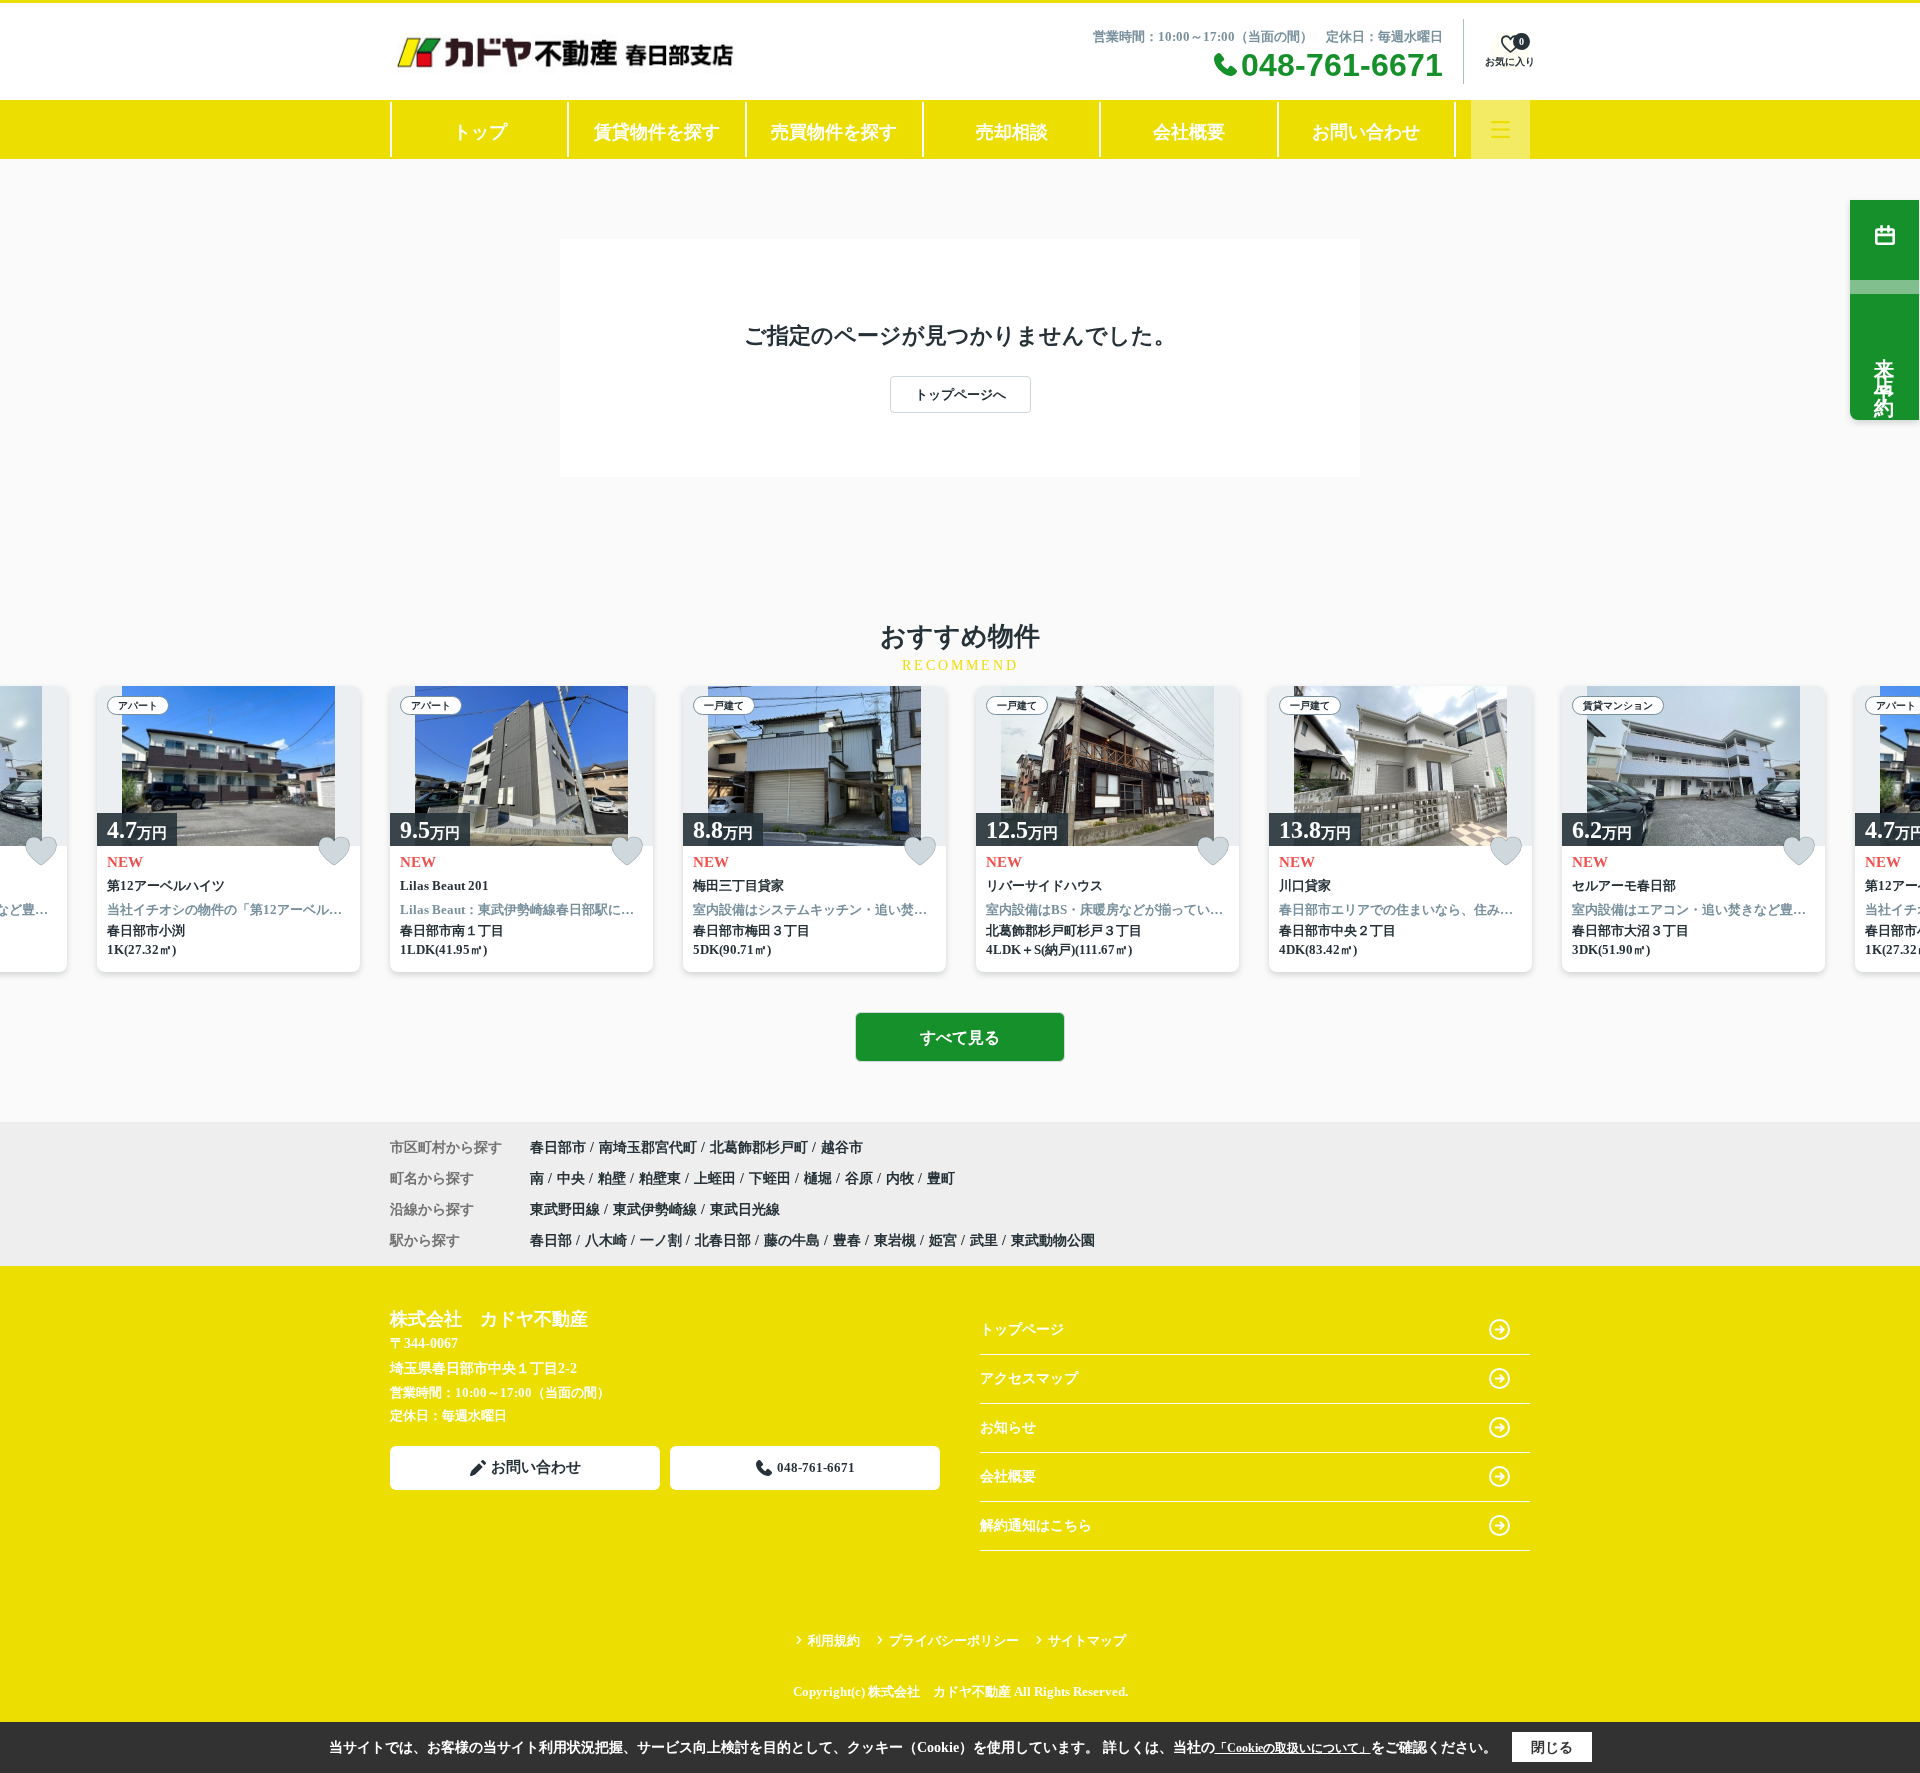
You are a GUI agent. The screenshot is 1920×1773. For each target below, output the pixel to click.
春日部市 (558, 1147)
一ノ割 (661, 1240)
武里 (984, 1240)
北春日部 (723, 1240)
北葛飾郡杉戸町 (759, 1147)
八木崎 (606, 1240)
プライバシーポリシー (954, 1640)
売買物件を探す (834, 132)
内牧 (902, 1178)
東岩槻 (895, 1240)
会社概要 (1189, 132)
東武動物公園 (1053, 1240)
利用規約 (834, 1640)
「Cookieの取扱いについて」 (1293, 1748)
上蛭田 (717, 1178)
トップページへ (960, 394)
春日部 (551, 1240)
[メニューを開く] (1500, 129)
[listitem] (521, 829)
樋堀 (820, 1178)
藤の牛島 (792, 1240)
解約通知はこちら (1036, 1525)
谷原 (861, 1178)
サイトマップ (1087, 1640)
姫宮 (943, 1240)
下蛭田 (772, 1178)
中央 (573, 1178)
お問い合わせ (1366, 132)
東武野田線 (567, 1209)
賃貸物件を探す (657, 132)
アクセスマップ (1029, 1378)
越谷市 (842, 1147)
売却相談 (1012, 132)
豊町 (941, 1178)
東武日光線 (745, 1209)
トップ (480, 132)
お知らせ (1008, 1427)
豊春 (847, 1240)
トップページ (1022, 1329)
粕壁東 (662, 1178)
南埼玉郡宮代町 (648, 1147)
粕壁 (614, 1178)
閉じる (1552, 1747)
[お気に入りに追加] (41, 851)
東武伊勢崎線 (657, 1209)
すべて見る (960, 1037)
